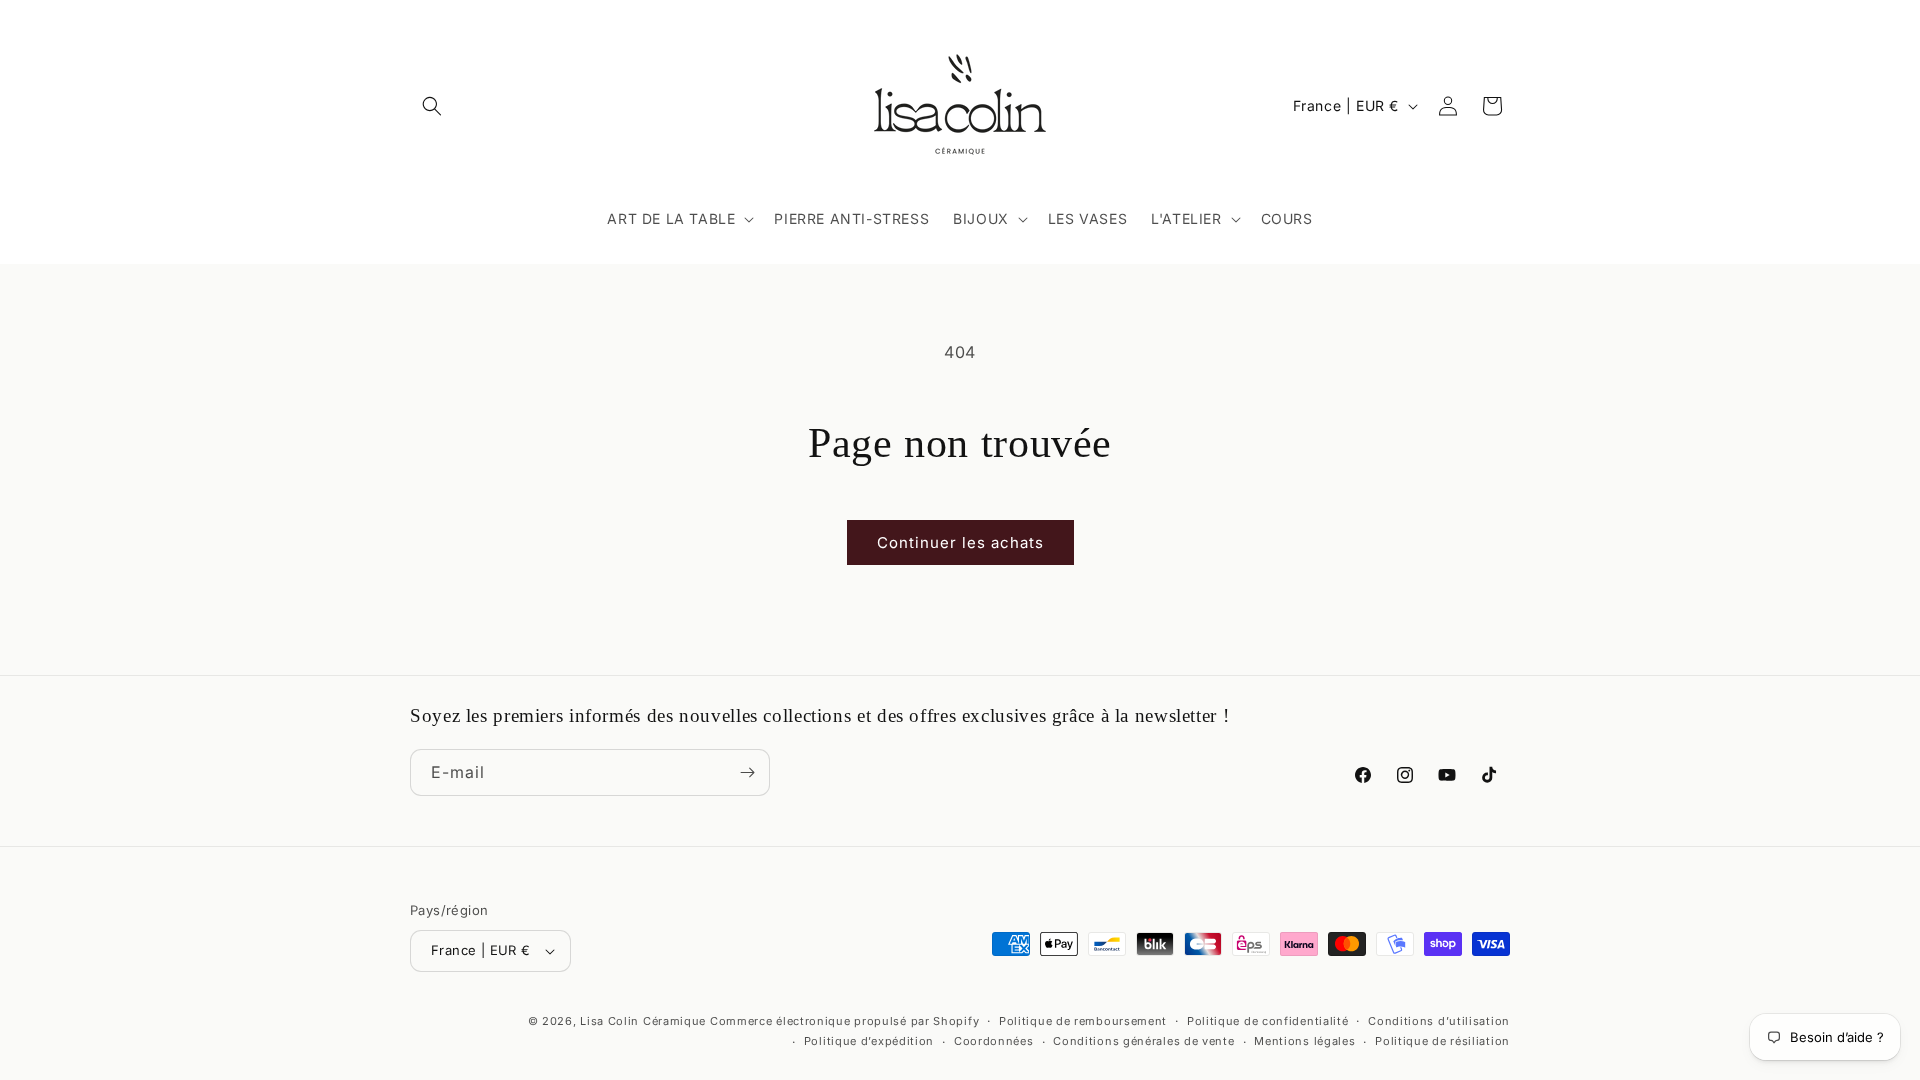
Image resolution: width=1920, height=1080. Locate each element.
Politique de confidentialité (1268, 1021)
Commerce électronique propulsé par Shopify (844, 1021)
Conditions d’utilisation (1439, 1021)
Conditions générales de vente (1143, 1041)
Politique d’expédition (869, 1041)
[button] (432, 106)
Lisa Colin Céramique (643, 1021)
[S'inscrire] (747, 772)
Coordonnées (994, 1041)
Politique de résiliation (1442, 1041)
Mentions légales (1304, 1041)
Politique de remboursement (1083, 1021)
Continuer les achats (960, 542)
